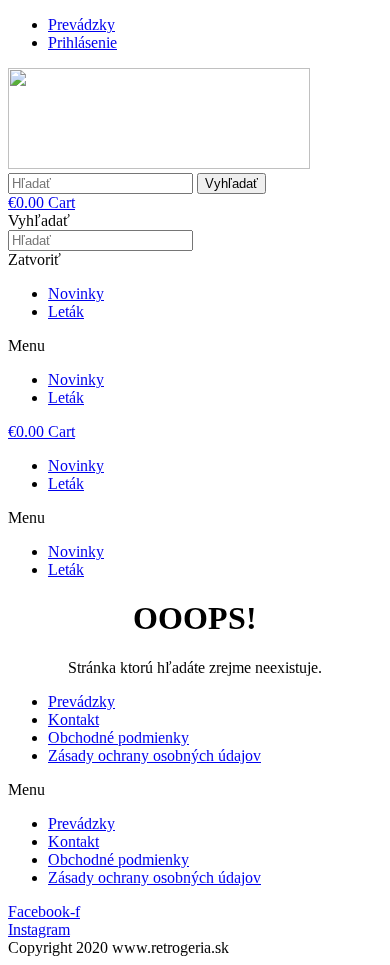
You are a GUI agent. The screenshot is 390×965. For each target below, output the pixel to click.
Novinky (76, 293)
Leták (66, 311)
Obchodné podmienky (118, 737)
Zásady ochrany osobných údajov (154, 755)
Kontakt (73, 719)
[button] (195, 346)
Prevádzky (81, 701)
